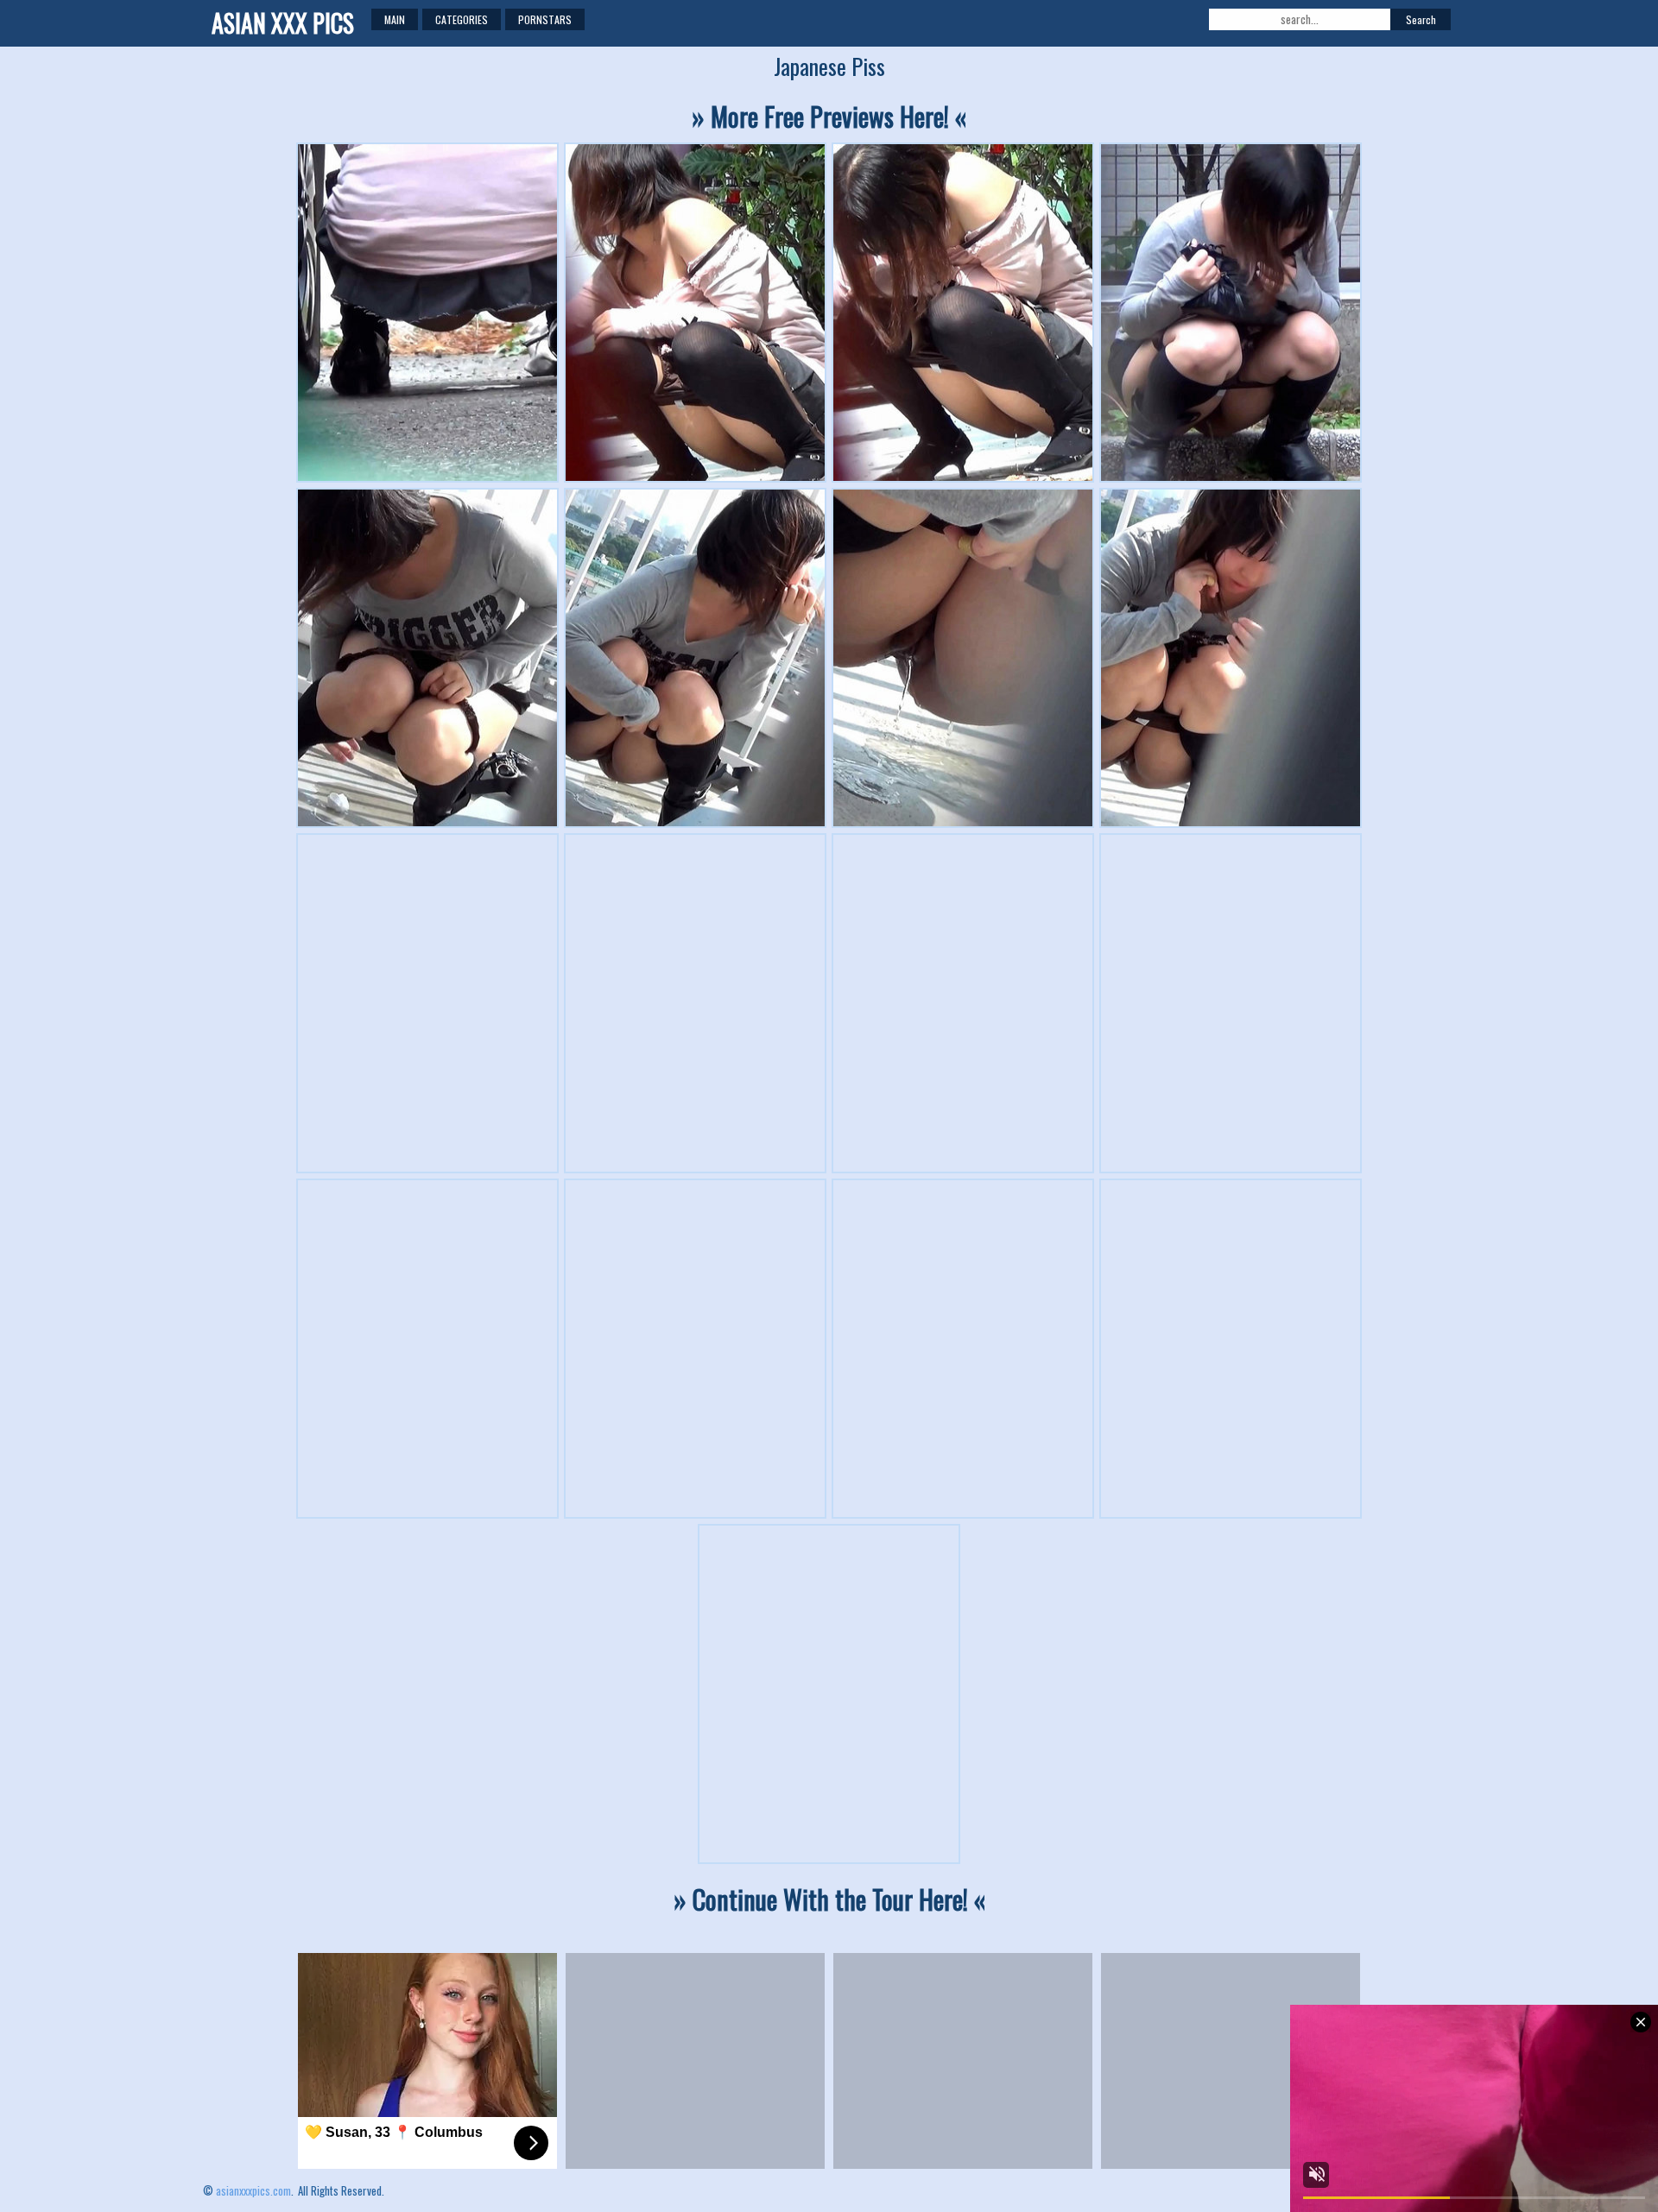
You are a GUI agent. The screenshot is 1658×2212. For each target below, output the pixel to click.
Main (395, 19)
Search (1421, 19)
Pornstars (545, 19)
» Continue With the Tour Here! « (829, 1899)
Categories (462, 19)
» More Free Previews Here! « (829, 116)
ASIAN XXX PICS (283, 23)
